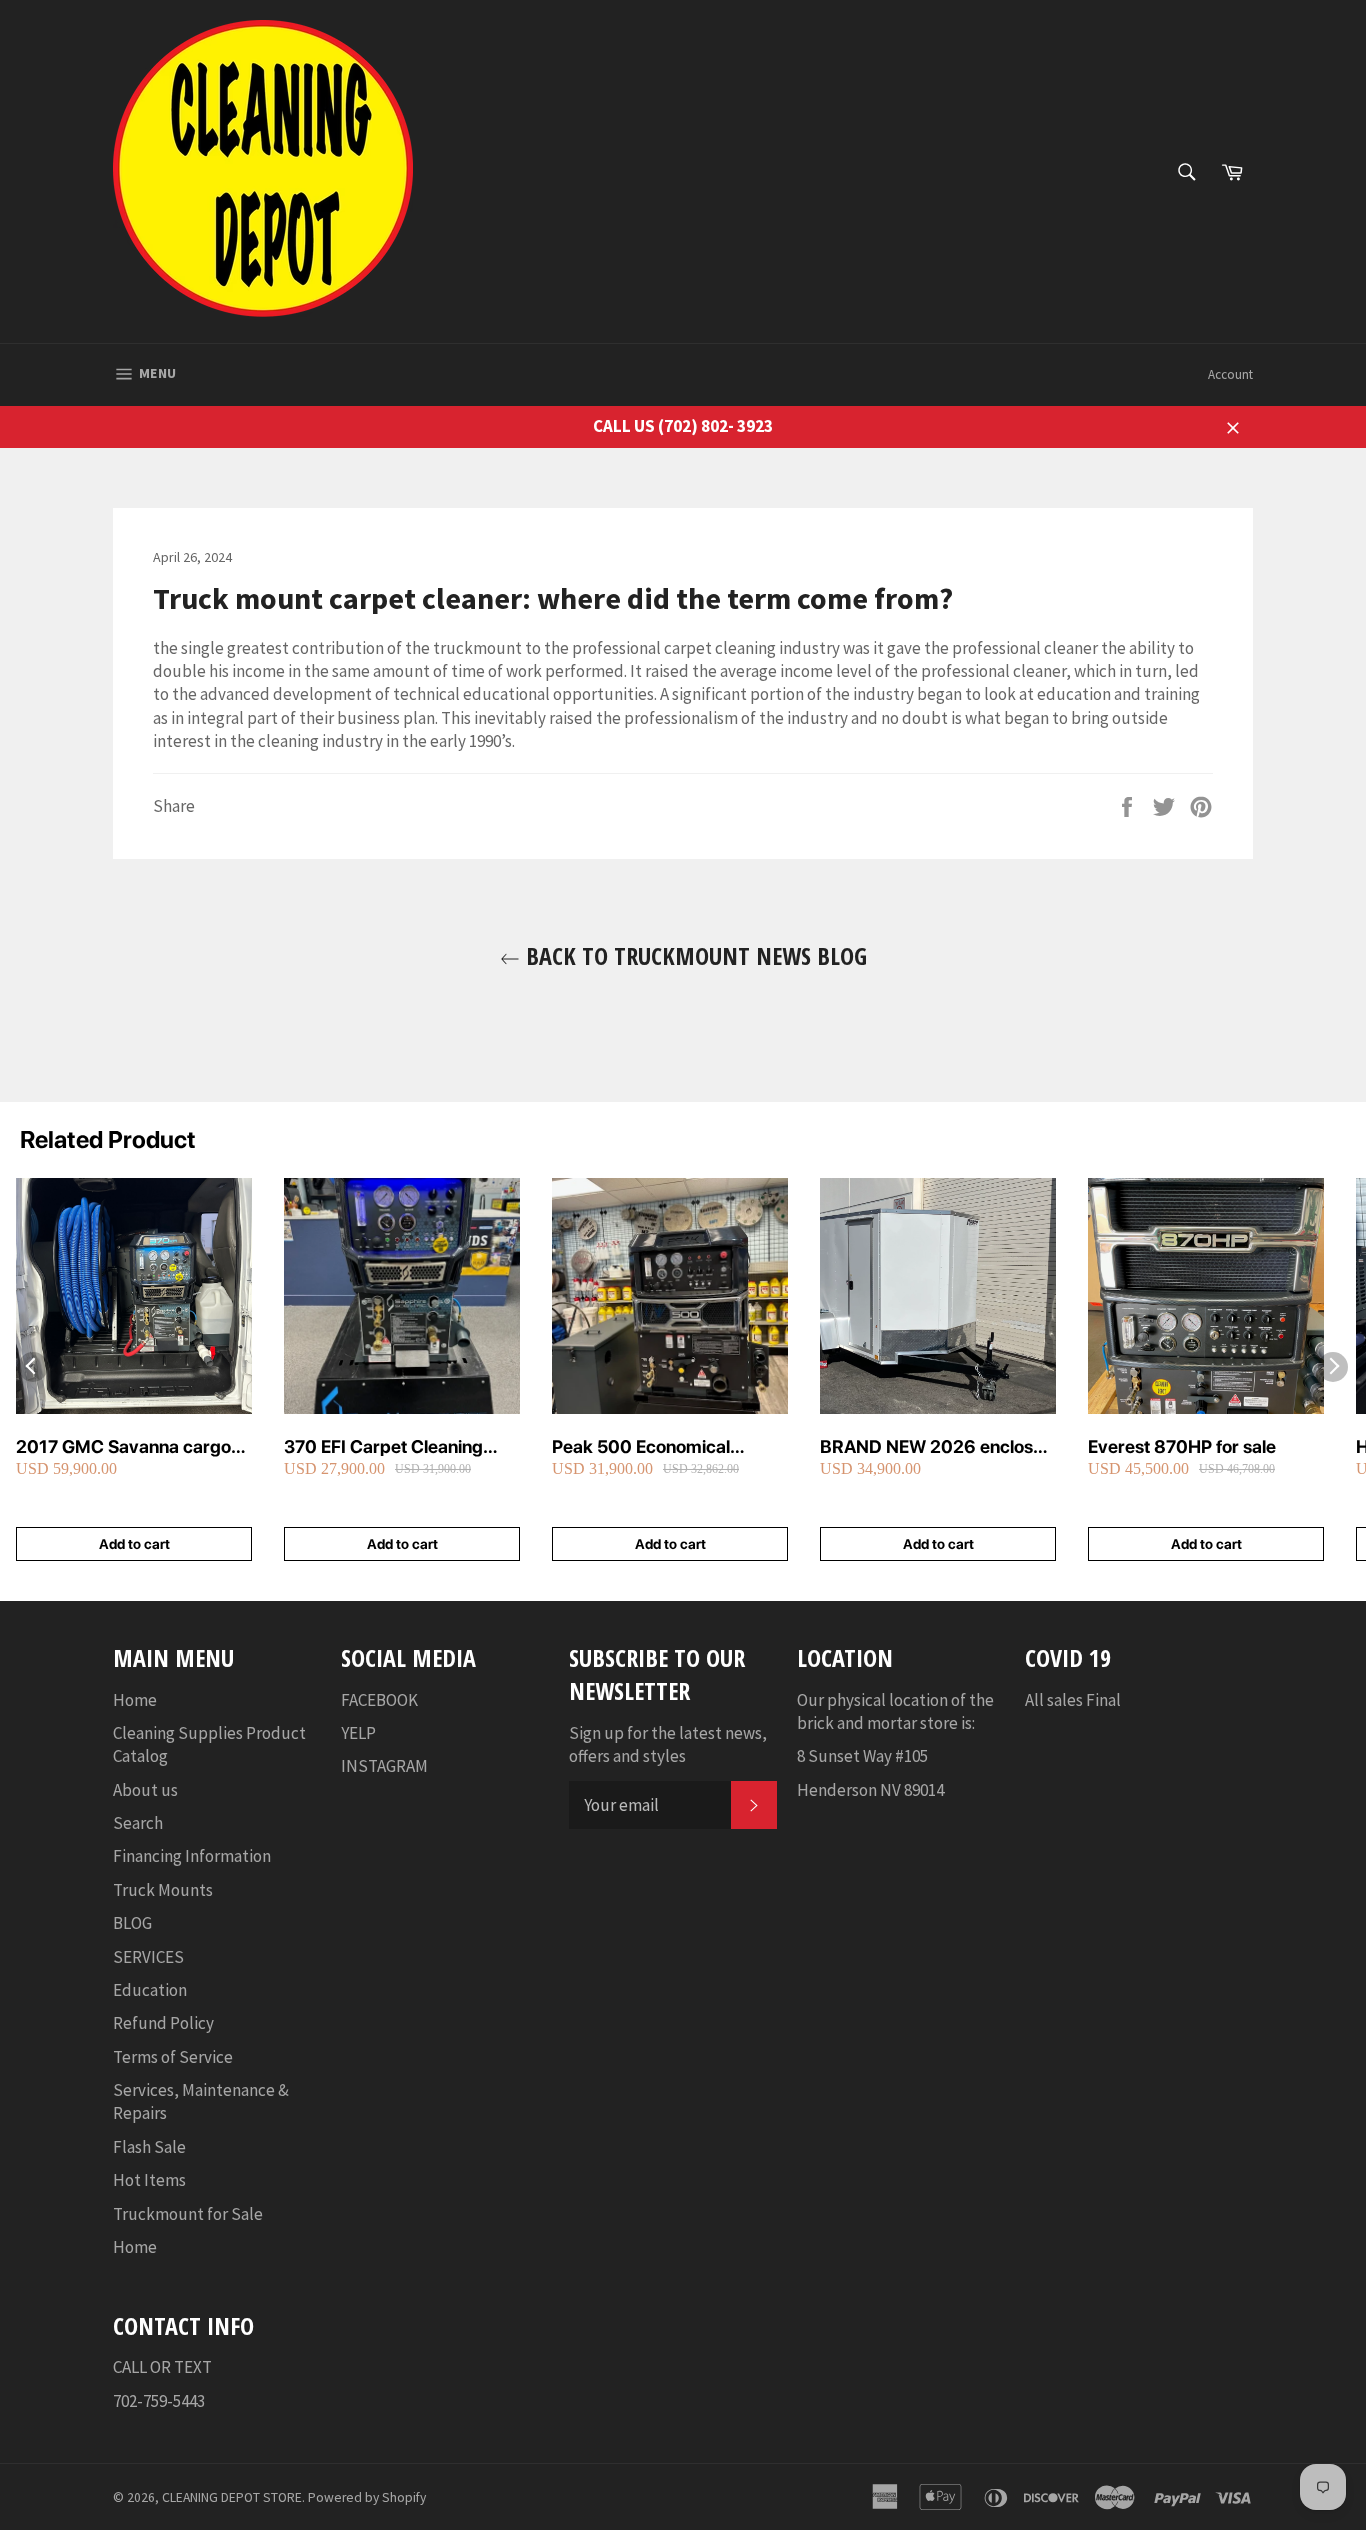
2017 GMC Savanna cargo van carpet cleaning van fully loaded (132, 1447)
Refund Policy (163, 2023)
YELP (358, 1733)
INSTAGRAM (384, 1766)
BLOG (132, 1923)
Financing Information (192, 1856)
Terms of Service (173, 2057)
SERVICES (148, 1957)
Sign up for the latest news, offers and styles (668, 1744)
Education (150, 1990)
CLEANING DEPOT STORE (232, 2497)
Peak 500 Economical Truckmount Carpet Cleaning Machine (670, 1447)
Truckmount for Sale (188, 2214)
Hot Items (149, 2180)
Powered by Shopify (367, 2497)
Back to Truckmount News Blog (693, 955)
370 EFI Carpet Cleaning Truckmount (383, 1447)
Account (1230, 374)
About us (145, 1790)
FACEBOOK (379, 1700)
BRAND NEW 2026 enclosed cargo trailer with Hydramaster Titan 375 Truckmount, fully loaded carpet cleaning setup (937, 1447)
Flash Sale (149, 2147)
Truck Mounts (163, 1890)
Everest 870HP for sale (1182, 1446)
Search (138, 1823)
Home (135, 1700)
